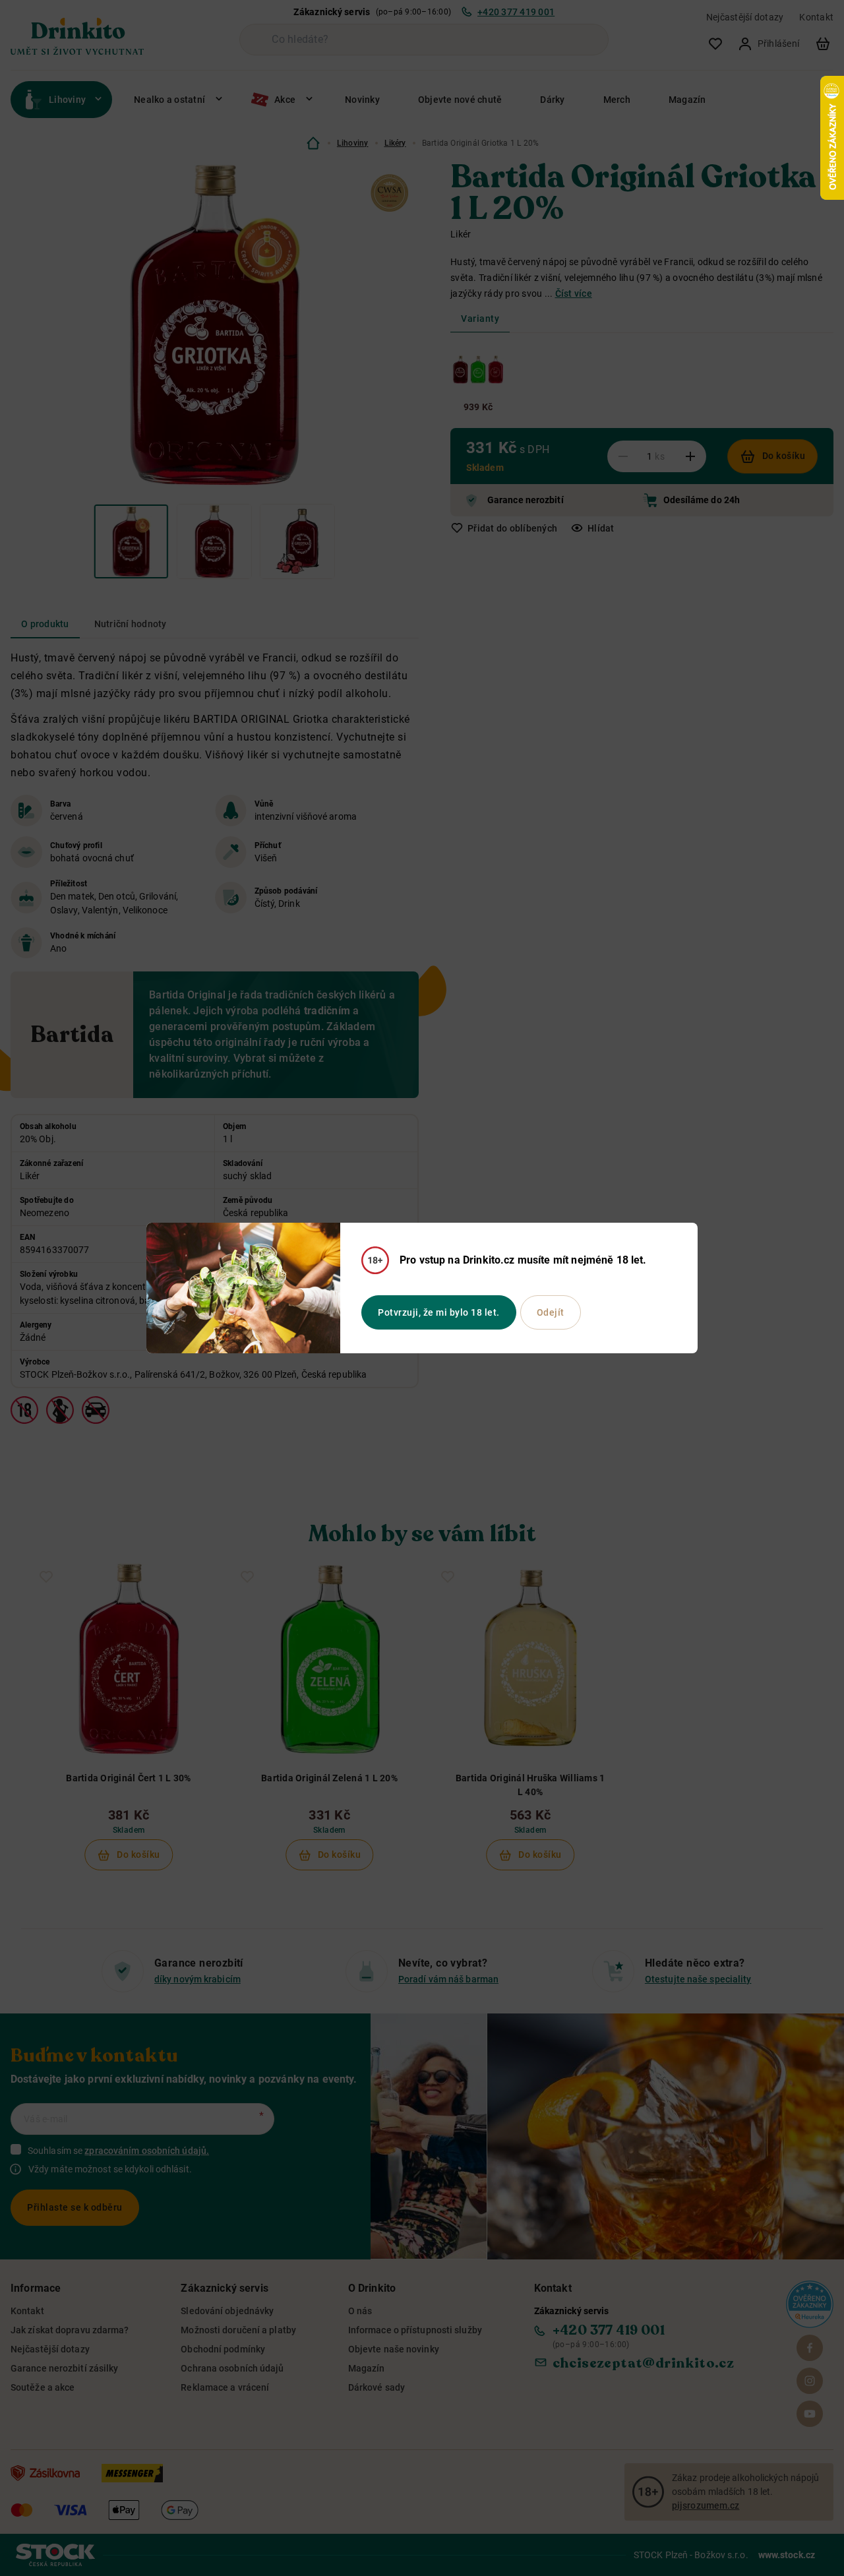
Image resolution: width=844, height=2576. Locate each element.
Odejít (551, 1312)
